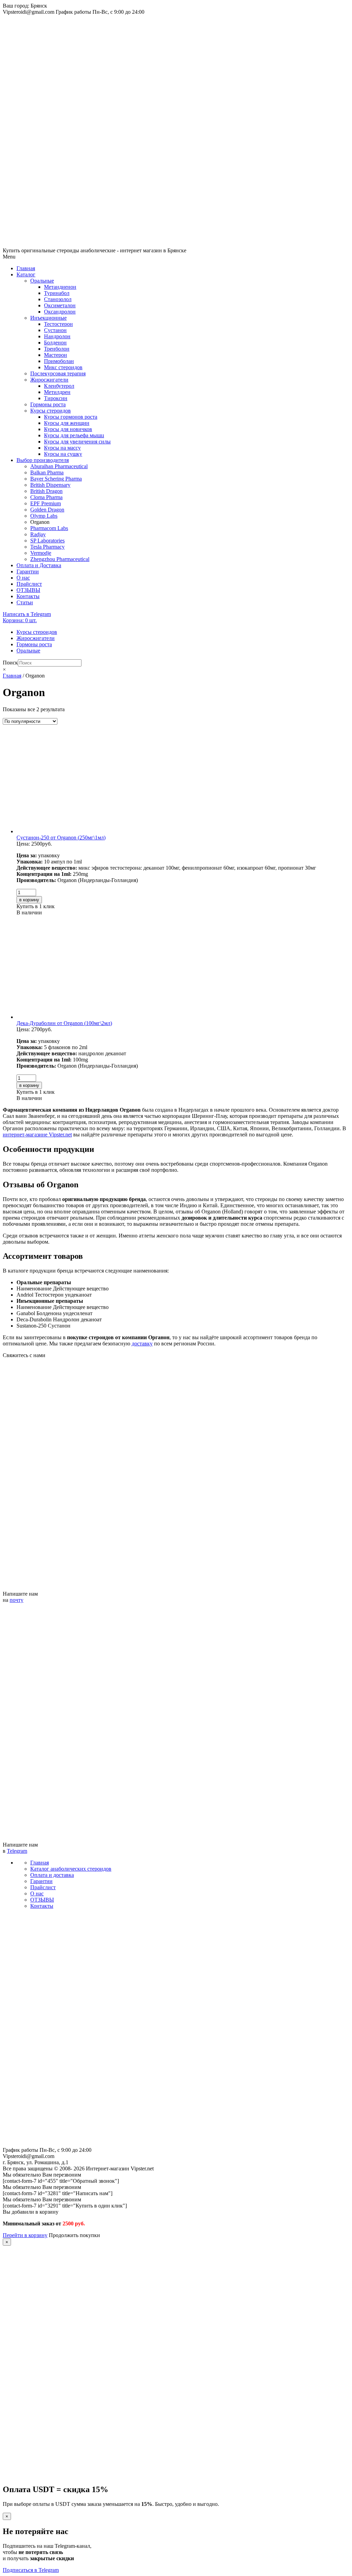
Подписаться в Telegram (31, 2570)
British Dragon (46, 491)
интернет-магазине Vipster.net (37, 1135)
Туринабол (57, 293)
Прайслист (29, 584)
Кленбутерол (59, 386)
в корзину (29, 900)
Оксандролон (60, 312)
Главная (26, 268)
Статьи (25, 602)
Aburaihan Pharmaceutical (59, 466)
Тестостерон (58, 324)
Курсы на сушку (63, 454)
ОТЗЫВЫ (28, 590)
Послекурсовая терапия (58, 373)
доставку (142, 1344)
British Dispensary (50, 485)
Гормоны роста (48, 404)
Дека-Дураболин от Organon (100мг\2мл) (64, 1023)
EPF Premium (46, 503)
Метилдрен (57, 392)
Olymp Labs (44, 516)
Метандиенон (60, 287)
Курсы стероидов (51, 411)
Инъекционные (48, 318)
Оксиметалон (60, 305)
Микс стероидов (63, 367)
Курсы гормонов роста (71, 417)
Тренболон (57, 349)
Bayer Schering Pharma (56, 479)
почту (16, 1600)
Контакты (28, 596)
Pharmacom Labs (49, 528)
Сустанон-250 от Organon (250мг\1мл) (61, 838)
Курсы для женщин (67, 423)
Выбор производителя (43, 460)
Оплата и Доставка (39, 565)
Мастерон (56, 355)
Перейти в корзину (25, 2235)
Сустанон (55, 330)
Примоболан (59, 361)
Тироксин (56, 398)
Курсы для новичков (68, 429)
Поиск (10, 663)
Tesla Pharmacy (47, 547)
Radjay (38, 534)
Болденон (55, 343)
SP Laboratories (47, 541)
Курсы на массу (62, 448)
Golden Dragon (47, 510)
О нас (23, 578)
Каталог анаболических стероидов (71, 1869)
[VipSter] (176, 244)
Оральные (42, 281)
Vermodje (41, 553)
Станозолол (58, 299)
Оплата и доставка (52, 1875)
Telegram (17, 1851)
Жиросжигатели (49, 380)
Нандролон (57, 336)
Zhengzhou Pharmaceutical (60, 559)
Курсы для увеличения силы (77, 442)
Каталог (26, 274)
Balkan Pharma (47, 472)
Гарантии (28, 571)
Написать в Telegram (27, 614)
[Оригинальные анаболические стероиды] (176, 2144)
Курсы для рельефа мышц (74, 435)
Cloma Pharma (46, 497)
